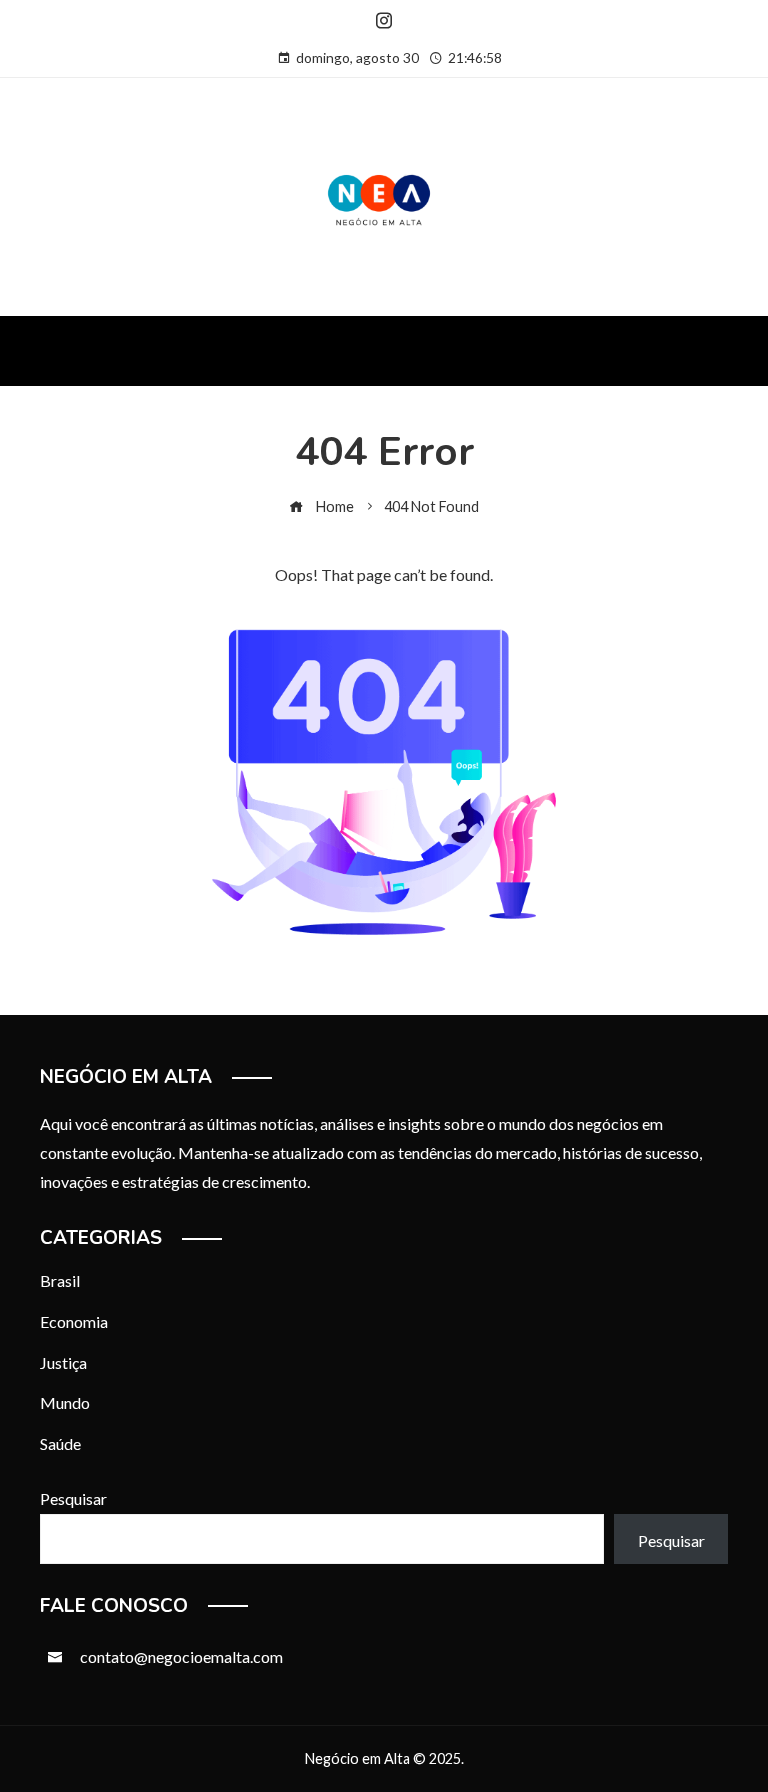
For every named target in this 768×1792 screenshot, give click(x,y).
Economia (74, 1321)
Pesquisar (73, 1498)
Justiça (63, 1362)
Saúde (60, 1443)
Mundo (65, 1402)
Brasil (60, 1280)
